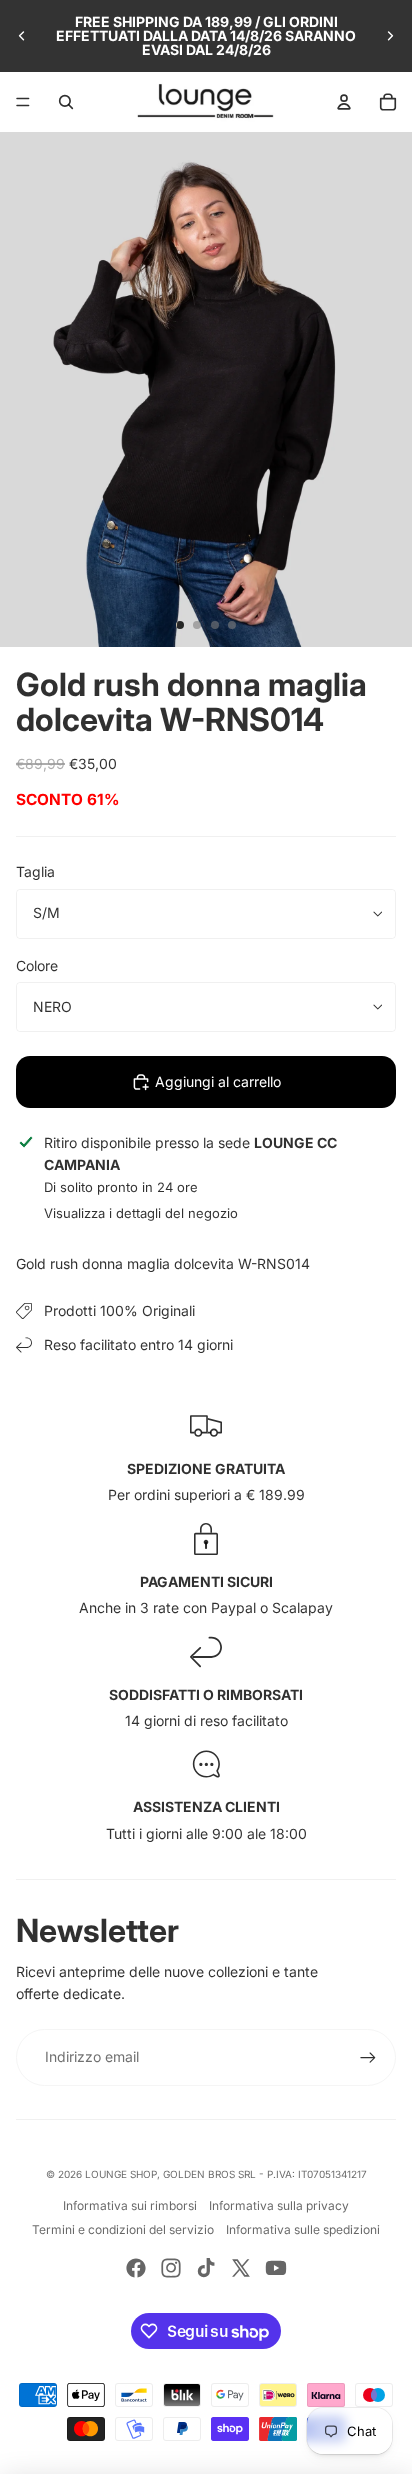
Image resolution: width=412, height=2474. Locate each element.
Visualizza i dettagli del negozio (141, 1213)
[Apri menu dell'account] (344, 102)
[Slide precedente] (22, 36)
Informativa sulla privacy (279, 2205)
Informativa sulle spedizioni (303, 2229)
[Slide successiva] (390, 36)
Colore (37, 965)
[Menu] (23, 102)
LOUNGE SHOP (121, 2174)
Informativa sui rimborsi (130, 2205)
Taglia (35, 871)
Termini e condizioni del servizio (123, 2229)
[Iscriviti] (368, 2057)
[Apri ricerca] (66, 102)
